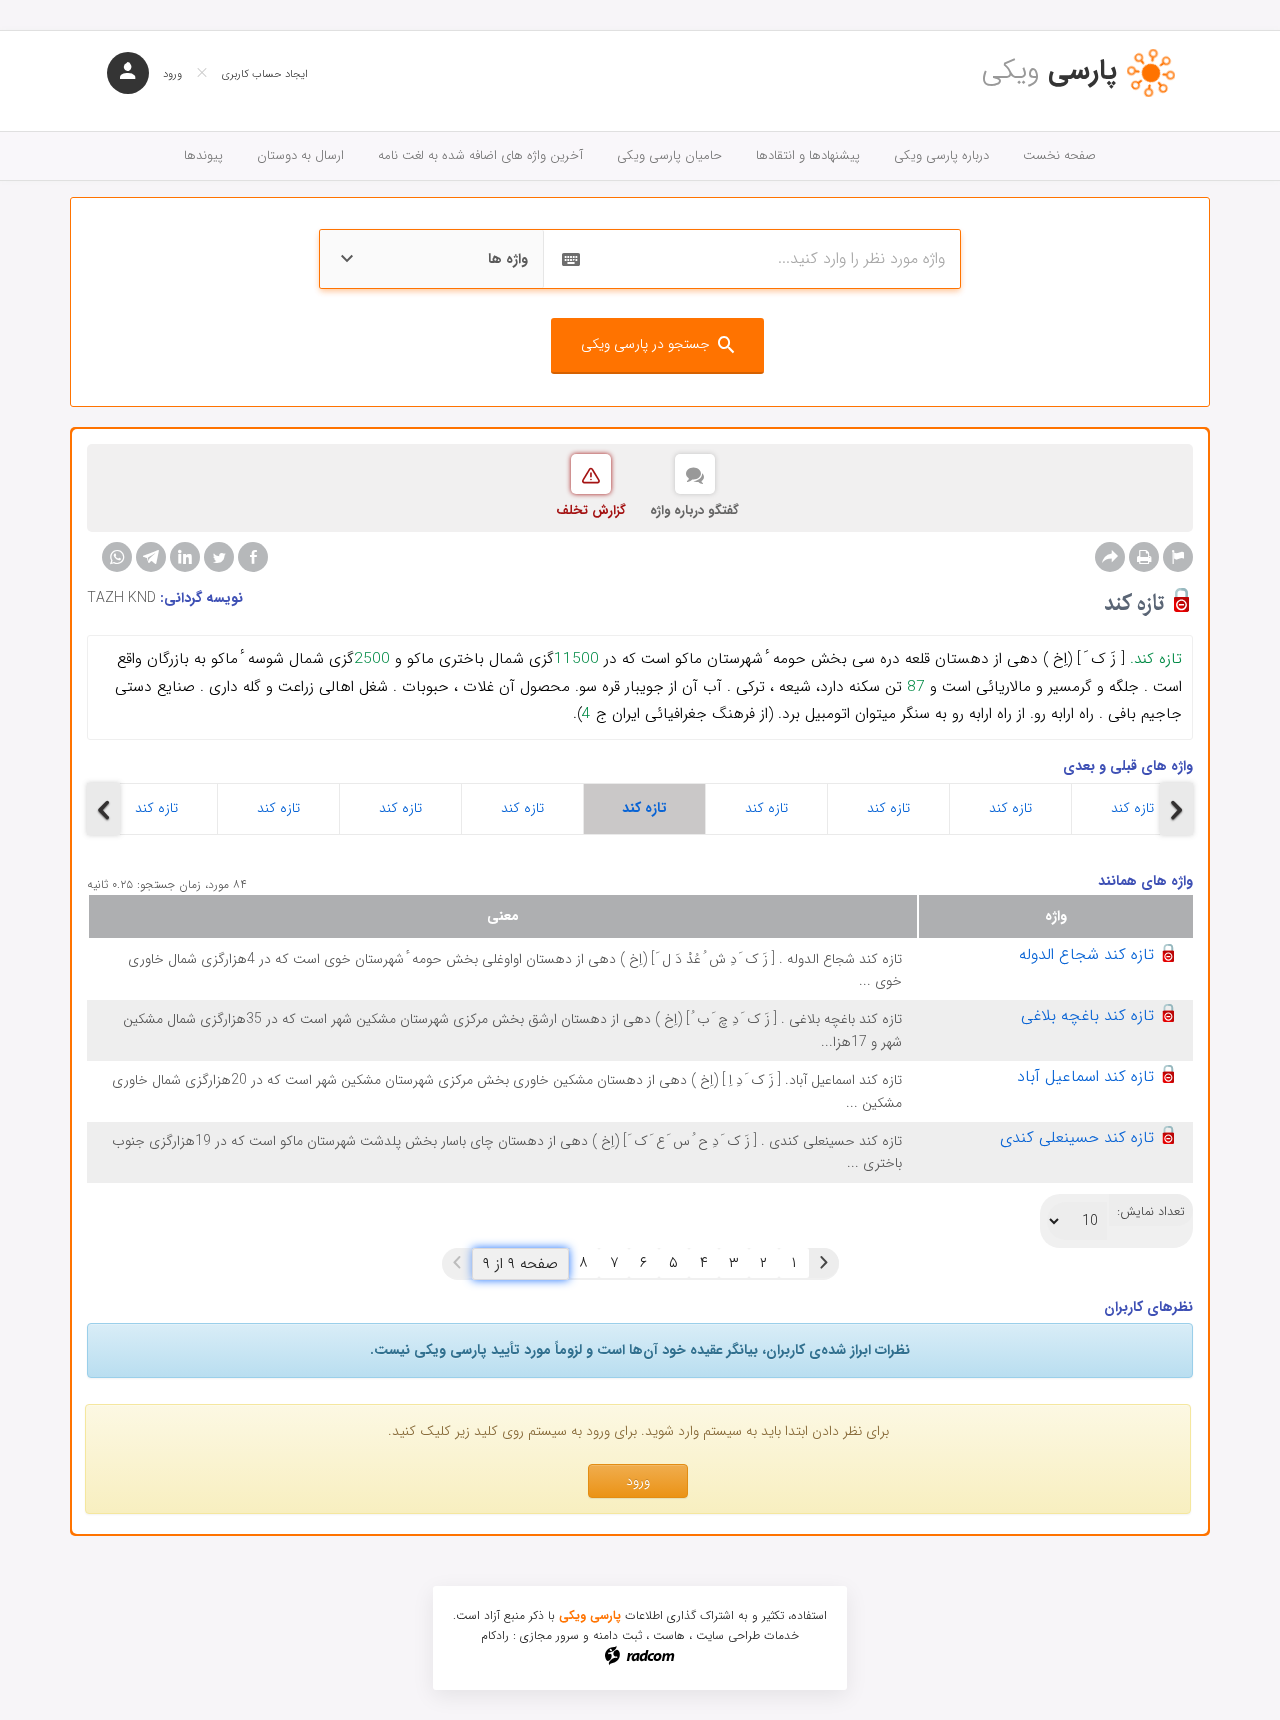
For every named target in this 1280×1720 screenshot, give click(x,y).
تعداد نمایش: (1151, 1212)
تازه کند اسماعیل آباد (1085, 1076)
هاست (669, 1635)
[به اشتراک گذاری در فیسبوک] (253, 557)
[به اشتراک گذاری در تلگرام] (151, 557)
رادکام (495, 1635)
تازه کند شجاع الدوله (1086, 954)
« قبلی (824, 1263)
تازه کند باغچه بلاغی (1087, 1015)
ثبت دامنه (617, 1635)
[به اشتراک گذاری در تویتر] (219, 557)
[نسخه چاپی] (1144, 557)
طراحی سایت (728, 1635)
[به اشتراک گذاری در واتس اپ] (117, 557)
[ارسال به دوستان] (1110, 557)
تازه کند (156, 808)
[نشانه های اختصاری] (1178, 557)
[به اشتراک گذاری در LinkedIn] (185, 557)
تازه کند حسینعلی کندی (1077, 1137)
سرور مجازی (549, 1635)
